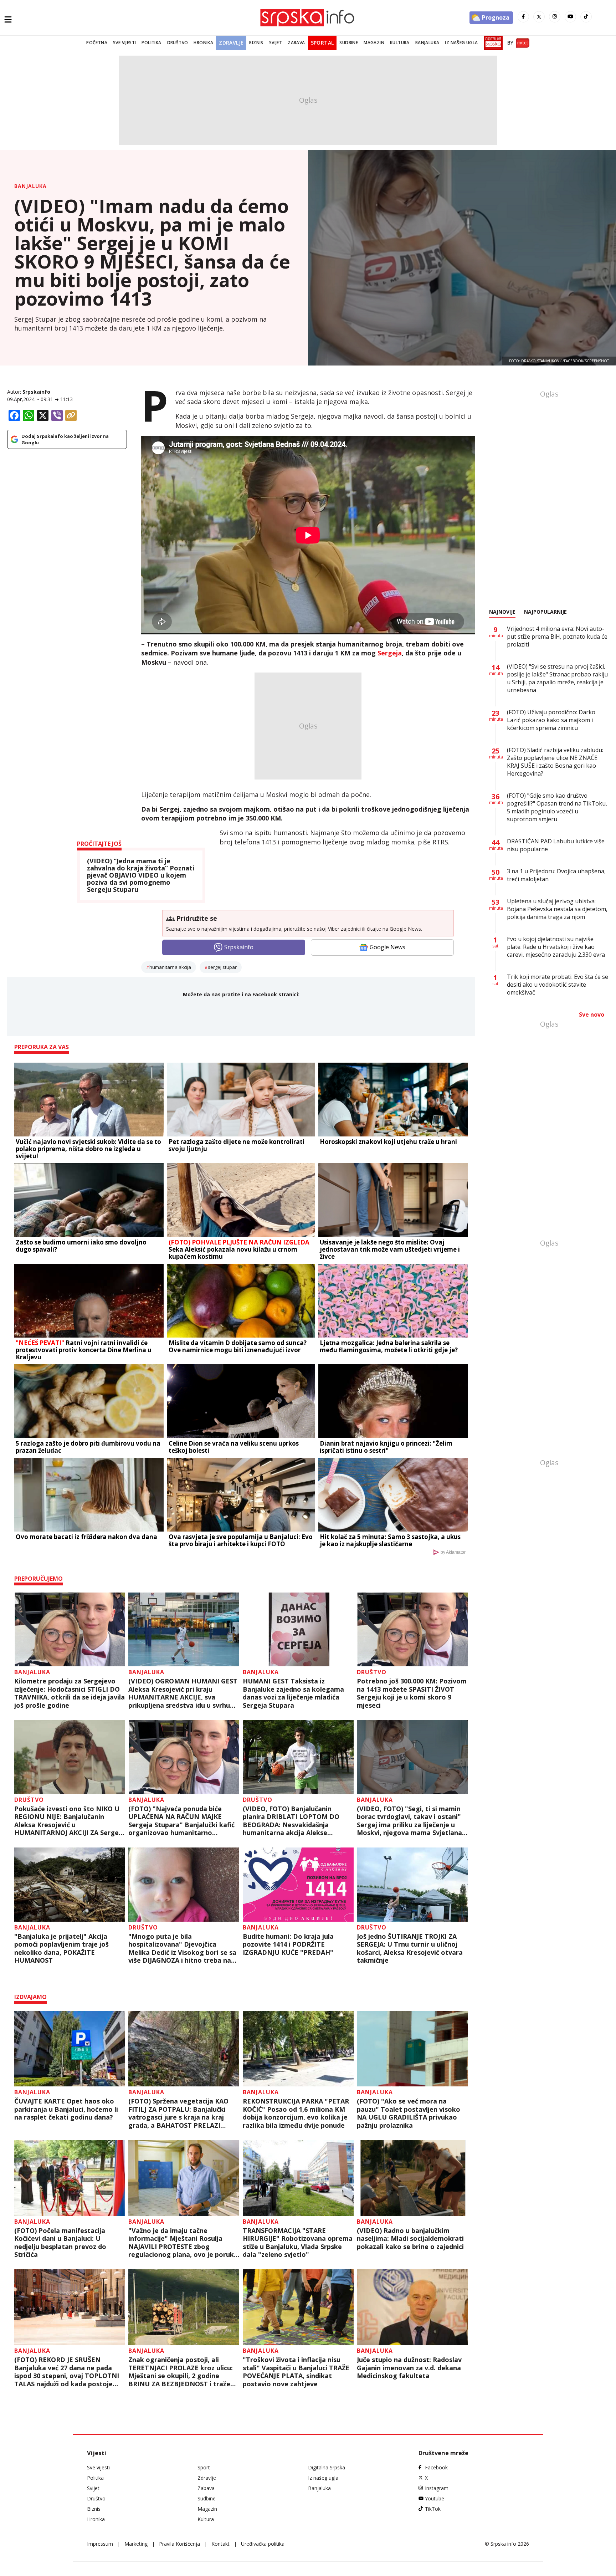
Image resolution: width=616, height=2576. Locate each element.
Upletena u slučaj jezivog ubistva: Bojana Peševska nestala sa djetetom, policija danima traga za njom (557, 909)
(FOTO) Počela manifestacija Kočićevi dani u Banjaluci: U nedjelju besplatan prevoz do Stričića (60, 2243)
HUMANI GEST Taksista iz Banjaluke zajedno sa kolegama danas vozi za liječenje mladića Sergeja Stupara (293, 1693)
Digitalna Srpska (327, 2467)
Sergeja (390, 653)
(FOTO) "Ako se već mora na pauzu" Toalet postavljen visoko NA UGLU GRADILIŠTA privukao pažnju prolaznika (409, 2113)
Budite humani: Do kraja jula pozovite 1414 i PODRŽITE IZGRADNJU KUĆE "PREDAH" (288, 1944)
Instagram (437, 2488)
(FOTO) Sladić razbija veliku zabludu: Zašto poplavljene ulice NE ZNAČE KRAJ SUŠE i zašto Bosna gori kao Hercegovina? (555, 762)
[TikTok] (586, 17)
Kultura (400, 43)
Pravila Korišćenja (179, 2544)
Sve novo (592, 1014)
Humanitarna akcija (170, 967)
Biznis (256, 43)
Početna (97, 43)
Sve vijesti (124, 43)
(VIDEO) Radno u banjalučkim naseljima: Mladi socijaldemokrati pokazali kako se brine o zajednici (410, 2239)
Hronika (203, 43)
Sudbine (349, 43)
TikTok (433, 2509)
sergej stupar (222, 967)
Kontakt (220, 2544)
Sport (204, 2467)
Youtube (435, 2498)
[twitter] (539, 17)
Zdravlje (231, 43)
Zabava (296, 43)
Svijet (276, 43)
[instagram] (555, 17)
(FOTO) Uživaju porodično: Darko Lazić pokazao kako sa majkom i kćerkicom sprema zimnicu (551, 720)
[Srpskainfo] (308, 18)
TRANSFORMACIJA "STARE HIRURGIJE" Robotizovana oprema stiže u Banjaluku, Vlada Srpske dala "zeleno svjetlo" (298, 2243)
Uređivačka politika (263, 2544)
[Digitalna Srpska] (492, 43)
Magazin (374, 43)
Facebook (436, 2467)
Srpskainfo (36, 392)
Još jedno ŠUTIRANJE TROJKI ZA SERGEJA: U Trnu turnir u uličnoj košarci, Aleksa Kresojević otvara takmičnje (410, 1948)
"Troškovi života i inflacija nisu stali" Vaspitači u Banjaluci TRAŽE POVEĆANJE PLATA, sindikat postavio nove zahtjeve (296, 2372)
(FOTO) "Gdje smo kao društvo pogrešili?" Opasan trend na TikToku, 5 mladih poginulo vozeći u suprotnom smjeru (557, 807)
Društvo (178, 43)
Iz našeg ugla (461, 43)
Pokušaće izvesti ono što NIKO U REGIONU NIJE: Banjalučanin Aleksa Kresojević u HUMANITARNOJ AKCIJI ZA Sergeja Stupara (69, 1821)
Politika (151, 43)
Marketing (136, 2544)
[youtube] (570, 17)
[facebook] (523, 17)
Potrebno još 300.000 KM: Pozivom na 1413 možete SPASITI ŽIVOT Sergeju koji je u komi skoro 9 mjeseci (412, 1693)
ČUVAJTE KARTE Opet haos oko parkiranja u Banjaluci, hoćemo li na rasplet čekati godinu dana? (66, 2109)
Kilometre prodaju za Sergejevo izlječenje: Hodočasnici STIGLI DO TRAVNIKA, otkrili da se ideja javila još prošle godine (70, 1693)
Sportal (322, 43)
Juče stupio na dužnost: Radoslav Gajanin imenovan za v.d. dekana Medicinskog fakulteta (409, 2368)
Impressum (100, 2544)
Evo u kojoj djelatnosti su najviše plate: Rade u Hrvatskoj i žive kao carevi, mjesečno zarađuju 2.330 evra (556, 947)
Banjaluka (427, 43)
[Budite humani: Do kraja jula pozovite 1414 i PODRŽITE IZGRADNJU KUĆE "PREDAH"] (298, 1885)
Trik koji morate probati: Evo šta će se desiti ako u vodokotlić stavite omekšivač (558, 985)
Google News (387, 947)
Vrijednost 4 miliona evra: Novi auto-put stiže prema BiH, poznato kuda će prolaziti (557, 637)
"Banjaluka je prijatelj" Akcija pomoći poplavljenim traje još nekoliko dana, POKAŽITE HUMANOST (61, 1948)
